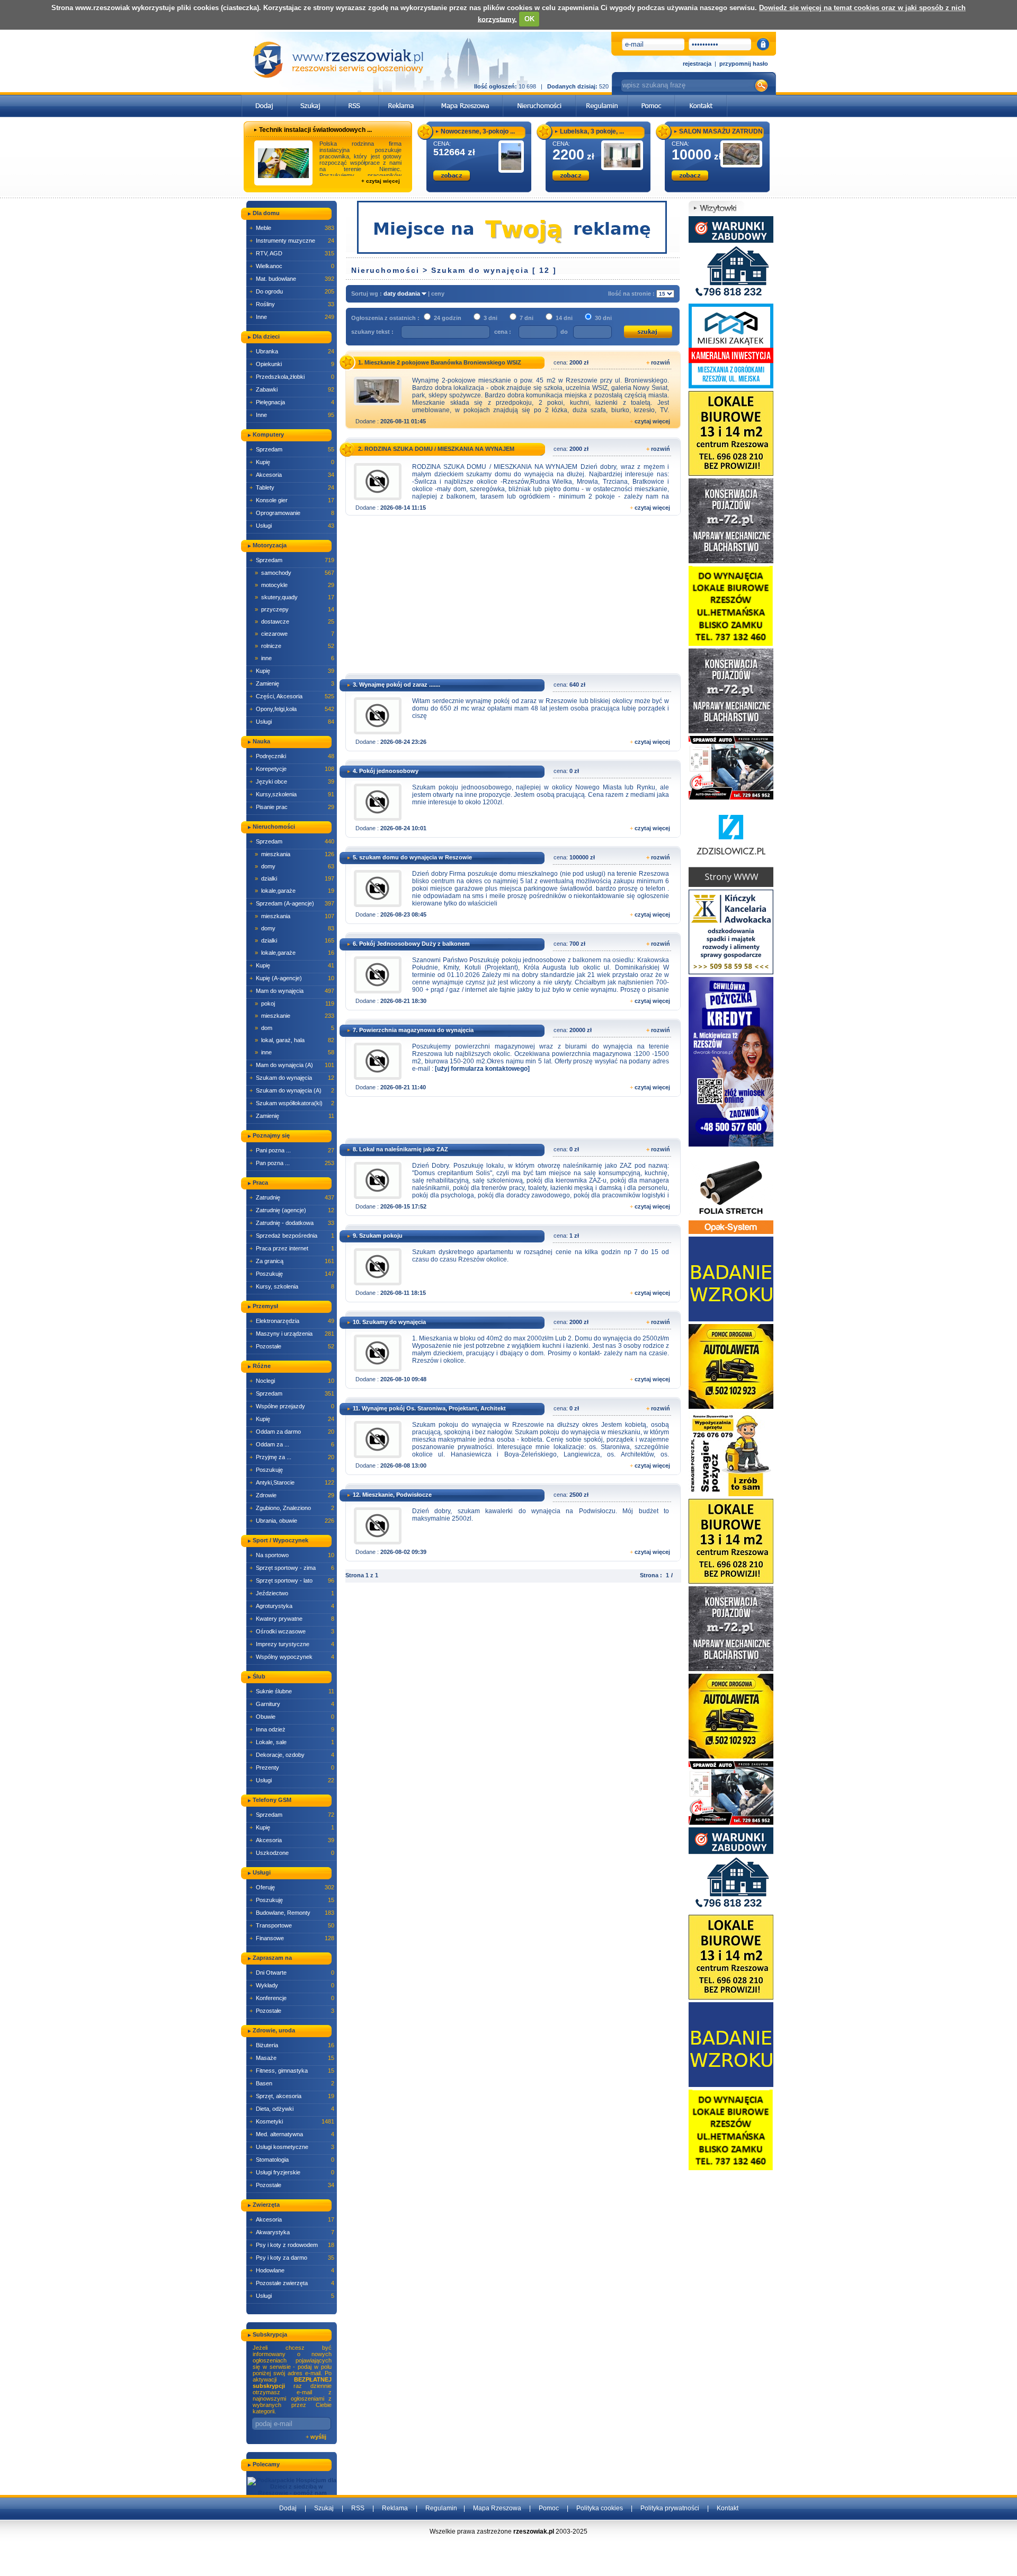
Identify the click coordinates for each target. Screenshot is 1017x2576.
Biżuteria (292, 2045)
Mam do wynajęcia (292, 991)
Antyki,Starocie (292, 1482)
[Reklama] (402, 98)
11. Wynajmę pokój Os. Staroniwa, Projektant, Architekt (429, 1408)
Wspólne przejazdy (292, 1406)
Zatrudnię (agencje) (292, 1210)
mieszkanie (295, 1016)
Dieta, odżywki (292, 2109)
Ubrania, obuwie (292, 1521)
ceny (438, 294)
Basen (292, 2083)
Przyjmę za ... (292, 1457)
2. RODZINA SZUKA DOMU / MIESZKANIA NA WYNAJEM (436, 449)
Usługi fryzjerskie (292, 2172)
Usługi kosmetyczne (292, 2147)
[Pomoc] (652, 98)
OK (529, 19)
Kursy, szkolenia (292, 1286)
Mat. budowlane (292, 279)
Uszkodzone (292, 1853)
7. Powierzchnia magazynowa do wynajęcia (413, 1030)
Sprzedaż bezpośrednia (292, 1236)
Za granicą (292, 1261)
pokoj (295, 1003)
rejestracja (697, 64)
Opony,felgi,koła (292, 709)
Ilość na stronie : (632, 294)
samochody (295, 573)
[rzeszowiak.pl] (338, 60)
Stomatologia (292, 2160)
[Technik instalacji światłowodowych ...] (283, 163)
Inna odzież (292, 1729)
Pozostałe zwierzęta (292, 2283)
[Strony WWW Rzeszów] (731, 844)
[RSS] (357, 98)
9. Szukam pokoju (378, 1236)
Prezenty (292, 1767)
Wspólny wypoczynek (292, 1657)
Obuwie (292, 1717)
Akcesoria (292, 475)
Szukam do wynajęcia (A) (292, 1090)
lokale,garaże (295, 891)
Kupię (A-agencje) (292, 978)
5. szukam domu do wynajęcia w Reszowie (412, 857)
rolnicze (295, 646)
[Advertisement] (511, 598)
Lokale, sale (292, 1742)
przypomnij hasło (744, 64)
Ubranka (292, 351)
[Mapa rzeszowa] (464, 98)
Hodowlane (292, 2270)
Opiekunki (292, 364)
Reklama (395, 2508)
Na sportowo (292, 1555)
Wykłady (292, 1985)
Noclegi (292, 1381)
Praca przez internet (292, 1248)
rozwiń (661, 362)
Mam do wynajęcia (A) (292, 1065)
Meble (292, 228)
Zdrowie (292, 1495)
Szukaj (324, 2508)
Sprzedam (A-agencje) (292, 903)
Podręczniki (292, 756)
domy (295, 866)
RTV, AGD (292, 253)
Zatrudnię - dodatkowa (292, 1223)
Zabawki (292, 389)
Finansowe (292, 1938)
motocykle (295, 585)
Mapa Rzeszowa (497, 2508)
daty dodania (403, 294)
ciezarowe (295, 634)
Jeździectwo (292, 1593)
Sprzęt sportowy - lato (292, 1580)
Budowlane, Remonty (292, 1913)
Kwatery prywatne (292, 1619)
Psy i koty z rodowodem (292, 2245)
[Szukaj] (311, 98)
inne (295, 658)
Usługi (292, 526)
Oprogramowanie (292, 513)
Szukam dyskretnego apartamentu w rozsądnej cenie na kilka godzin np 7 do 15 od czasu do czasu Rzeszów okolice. (541, 1256)
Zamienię (292, 683)
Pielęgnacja (292, 402)
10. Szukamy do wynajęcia (389, 1322)
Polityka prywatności (670, 2508)
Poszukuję (292, 1274)
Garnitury (292, 1704)
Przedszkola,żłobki (292, 377)
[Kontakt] (701, 98)
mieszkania (295, 854)
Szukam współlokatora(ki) (292, 1103)
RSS (358, 2508)
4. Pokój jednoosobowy (386, 771)
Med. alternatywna (292, 2134)
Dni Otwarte (292, 1973)
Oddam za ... (292, 1444)
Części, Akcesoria (292, 696)
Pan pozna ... (292, 1163)
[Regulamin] (602, 98)
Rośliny (292, 304)
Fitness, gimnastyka (292, 2071)
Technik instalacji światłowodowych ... (315, 130)
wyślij (318, 2437)
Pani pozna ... (292, 1150)
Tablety (292, 487)
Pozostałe (292, 1346)
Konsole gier (292, 500)
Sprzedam (292, 449)
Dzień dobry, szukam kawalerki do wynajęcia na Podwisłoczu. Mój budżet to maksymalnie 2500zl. (541, 1515)
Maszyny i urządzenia (292, 1334)
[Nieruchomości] (539, 98)
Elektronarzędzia (292, 1321)
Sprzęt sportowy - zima (292, 1568)
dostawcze (295, 621)
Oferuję (292, 1887)
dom (295, 1028)
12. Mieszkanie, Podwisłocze (392, 1495)
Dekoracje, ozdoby (292, 1755)
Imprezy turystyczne (292, 1644)
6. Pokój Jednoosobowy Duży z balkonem (411, 944)
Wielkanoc (292, 266)
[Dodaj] (265, 98)
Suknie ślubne (292, 1691)
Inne (292, 317)
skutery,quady (295, 597)
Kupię (292, 462)
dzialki (295, 878)
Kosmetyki (292, 2121)
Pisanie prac (292, 807)
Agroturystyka (292, 1606)
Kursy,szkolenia (292, 794)
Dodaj (288, 2508)
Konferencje (292, 1998)
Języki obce (292, 781)
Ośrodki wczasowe (292, 1631)
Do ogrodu (292, 291)
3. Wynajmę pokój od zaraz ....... (396, 685)
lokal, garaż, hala (295, 1040)
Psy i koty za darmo (292, 2258)
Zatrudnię (292, 1197)
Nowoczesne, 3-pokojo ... (478, 131)
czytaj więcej (652, 421)
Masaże (292, 2058)
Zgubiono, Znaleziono (292, 1508)
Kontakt (728, 2508)
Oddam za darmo (292, 1432)
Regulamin (441, 2508)
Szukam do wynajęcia (292, 1078)
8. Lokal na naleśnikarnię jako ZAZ (400, 1149)
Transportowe (292, 1925)
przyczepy (295, 609)
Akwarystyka (292, 2232)
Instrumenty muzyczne (292, 241)
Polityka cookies (600, 2508)
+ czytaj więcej (381, 181)
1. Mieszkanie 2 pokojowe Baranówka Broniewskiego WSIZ (440, 362)
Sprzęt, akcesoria (292, 2096)
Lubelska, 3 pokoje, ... (592, 131)
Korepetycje (292, 769)
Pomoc (549, 2508)
